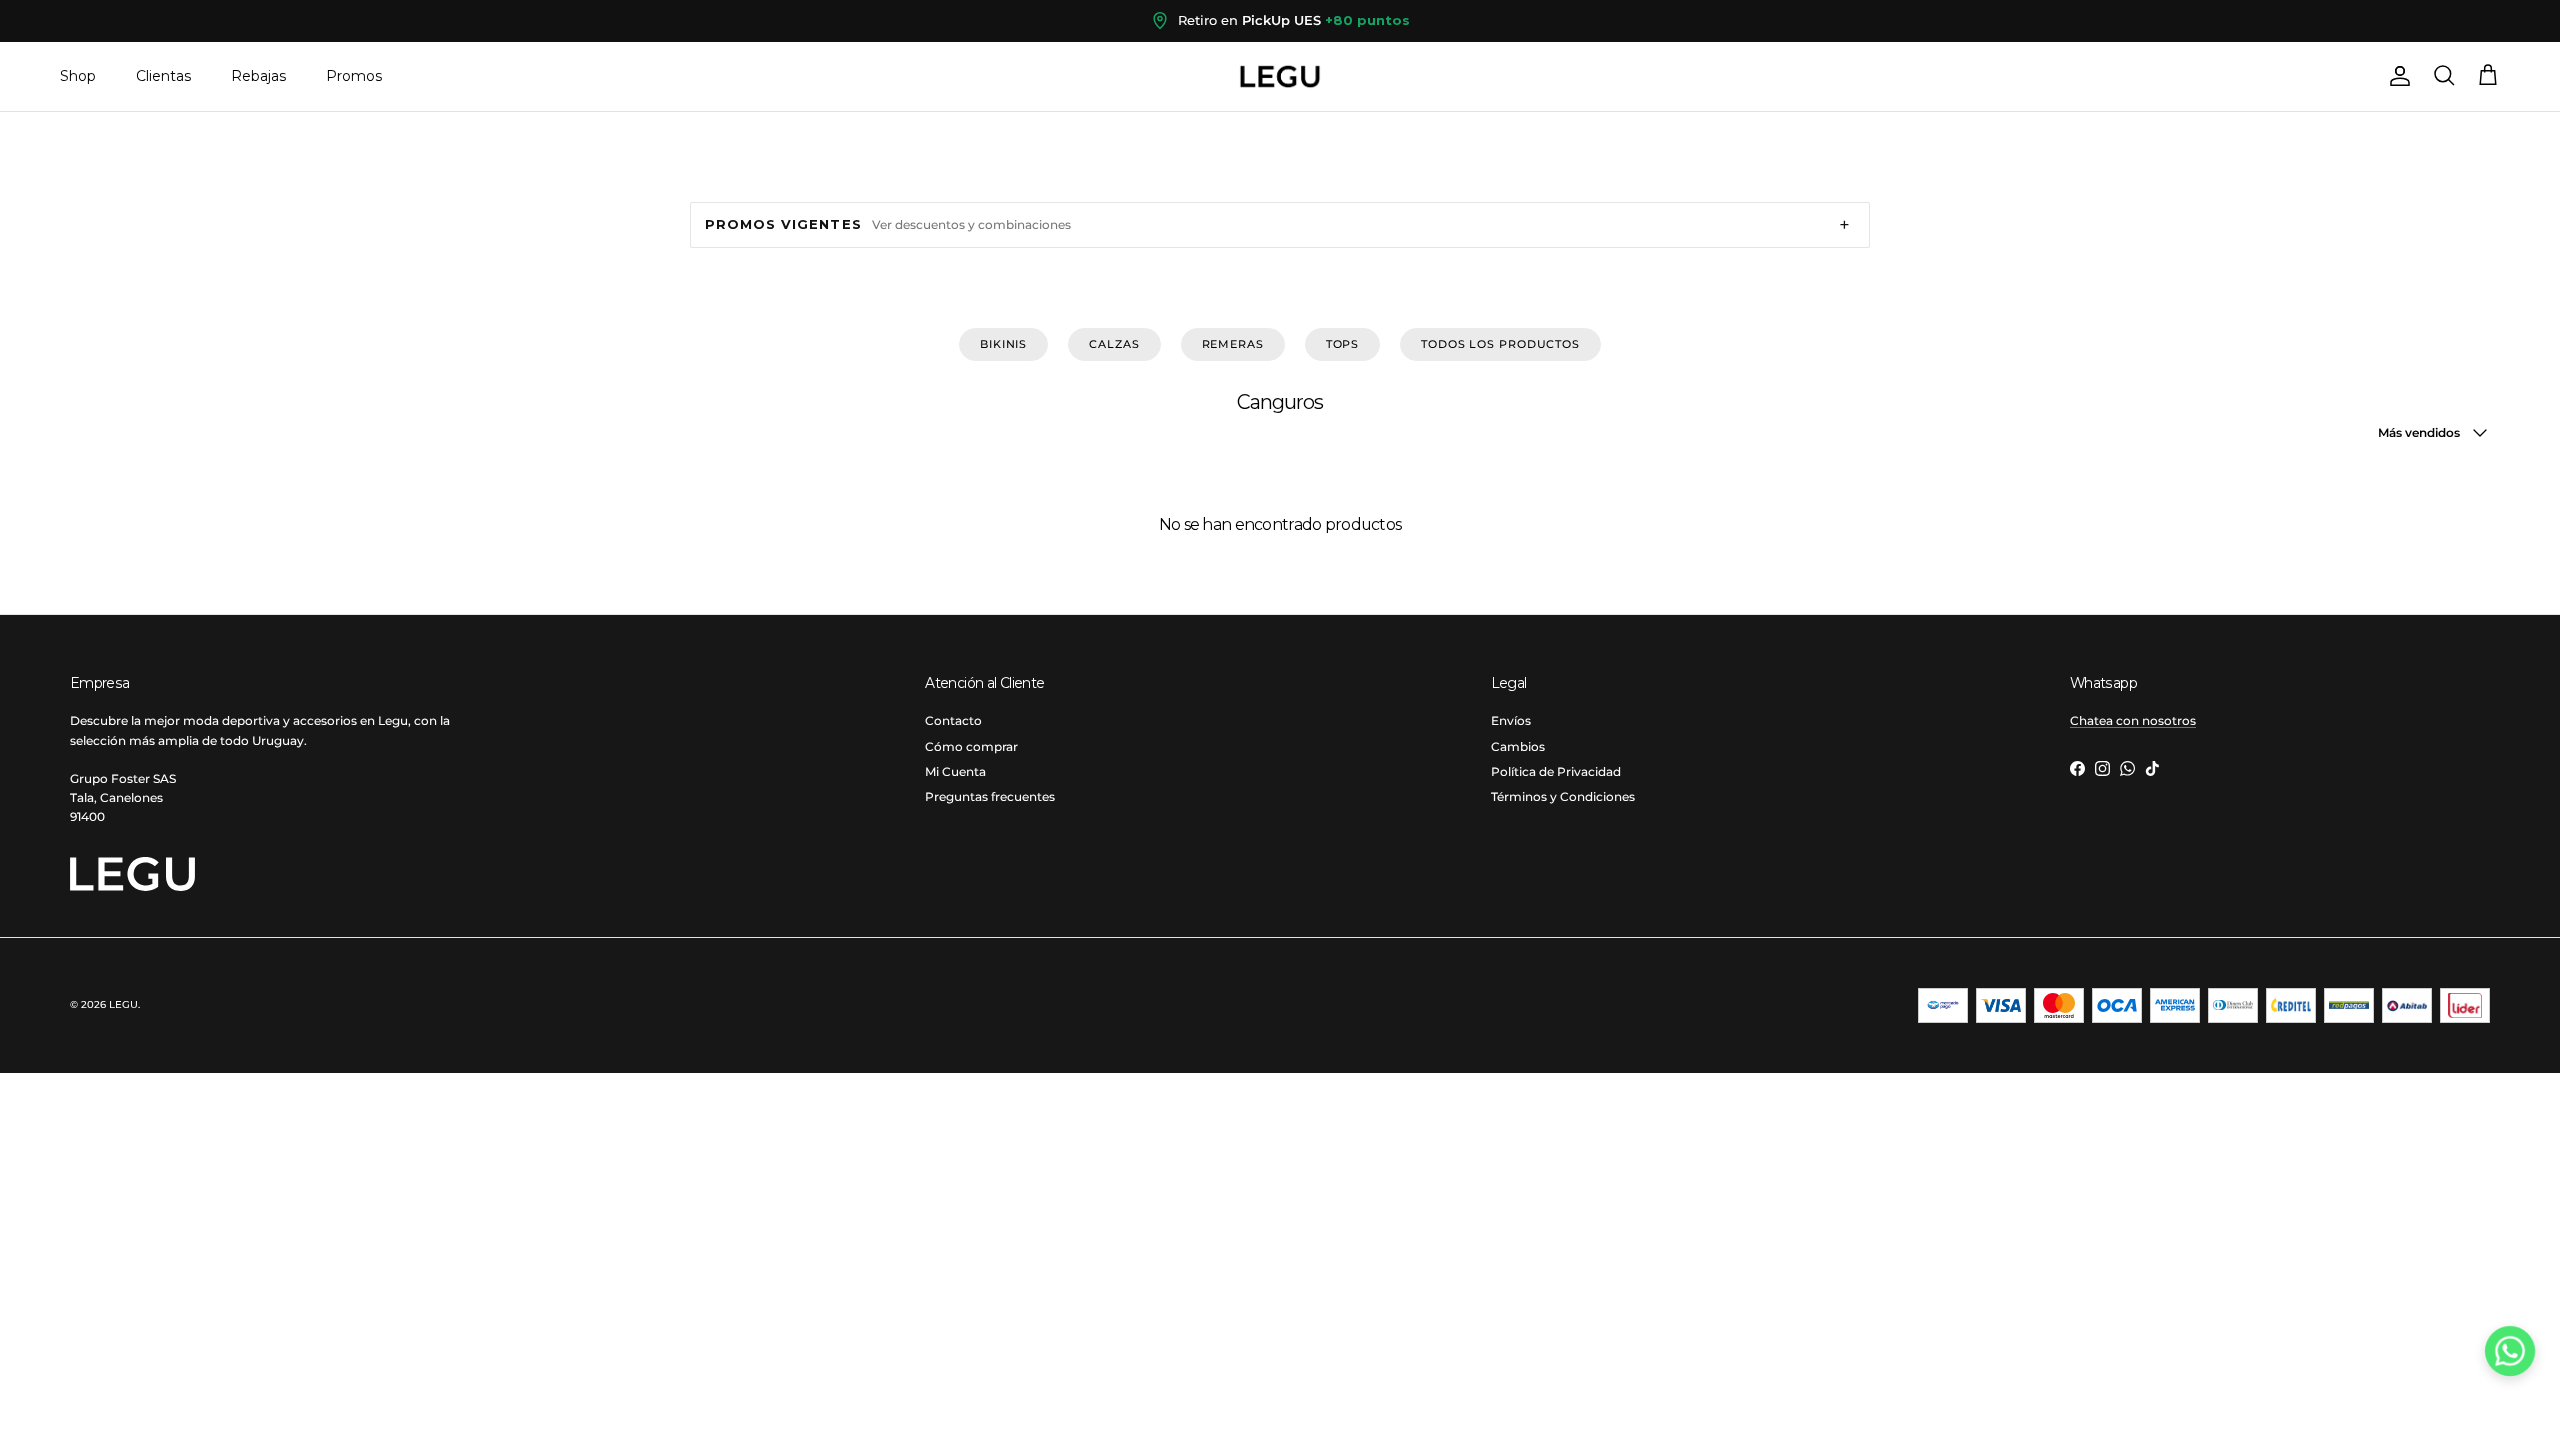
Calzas (1114, 344)
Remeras (1233, 344)
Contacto (953, 720)
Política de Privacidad (1556, 771)
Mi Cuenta (955, 771)
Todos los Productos (1500, 344)
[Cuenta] (2396, 76)
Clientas (163, 76)
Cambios (1518, 746)
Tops (1343, 344)
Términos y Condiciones (1563, 796)
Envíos (1511, 720)
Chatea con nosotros (2133, 720)
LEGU (123, 1004)
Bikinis (1003, 344)
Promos (354, 76)
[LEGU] (1280, 76)
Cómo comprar (971, 746)
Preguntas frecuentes (990, 796)
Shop (78, 76)
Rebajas (258, 76)
